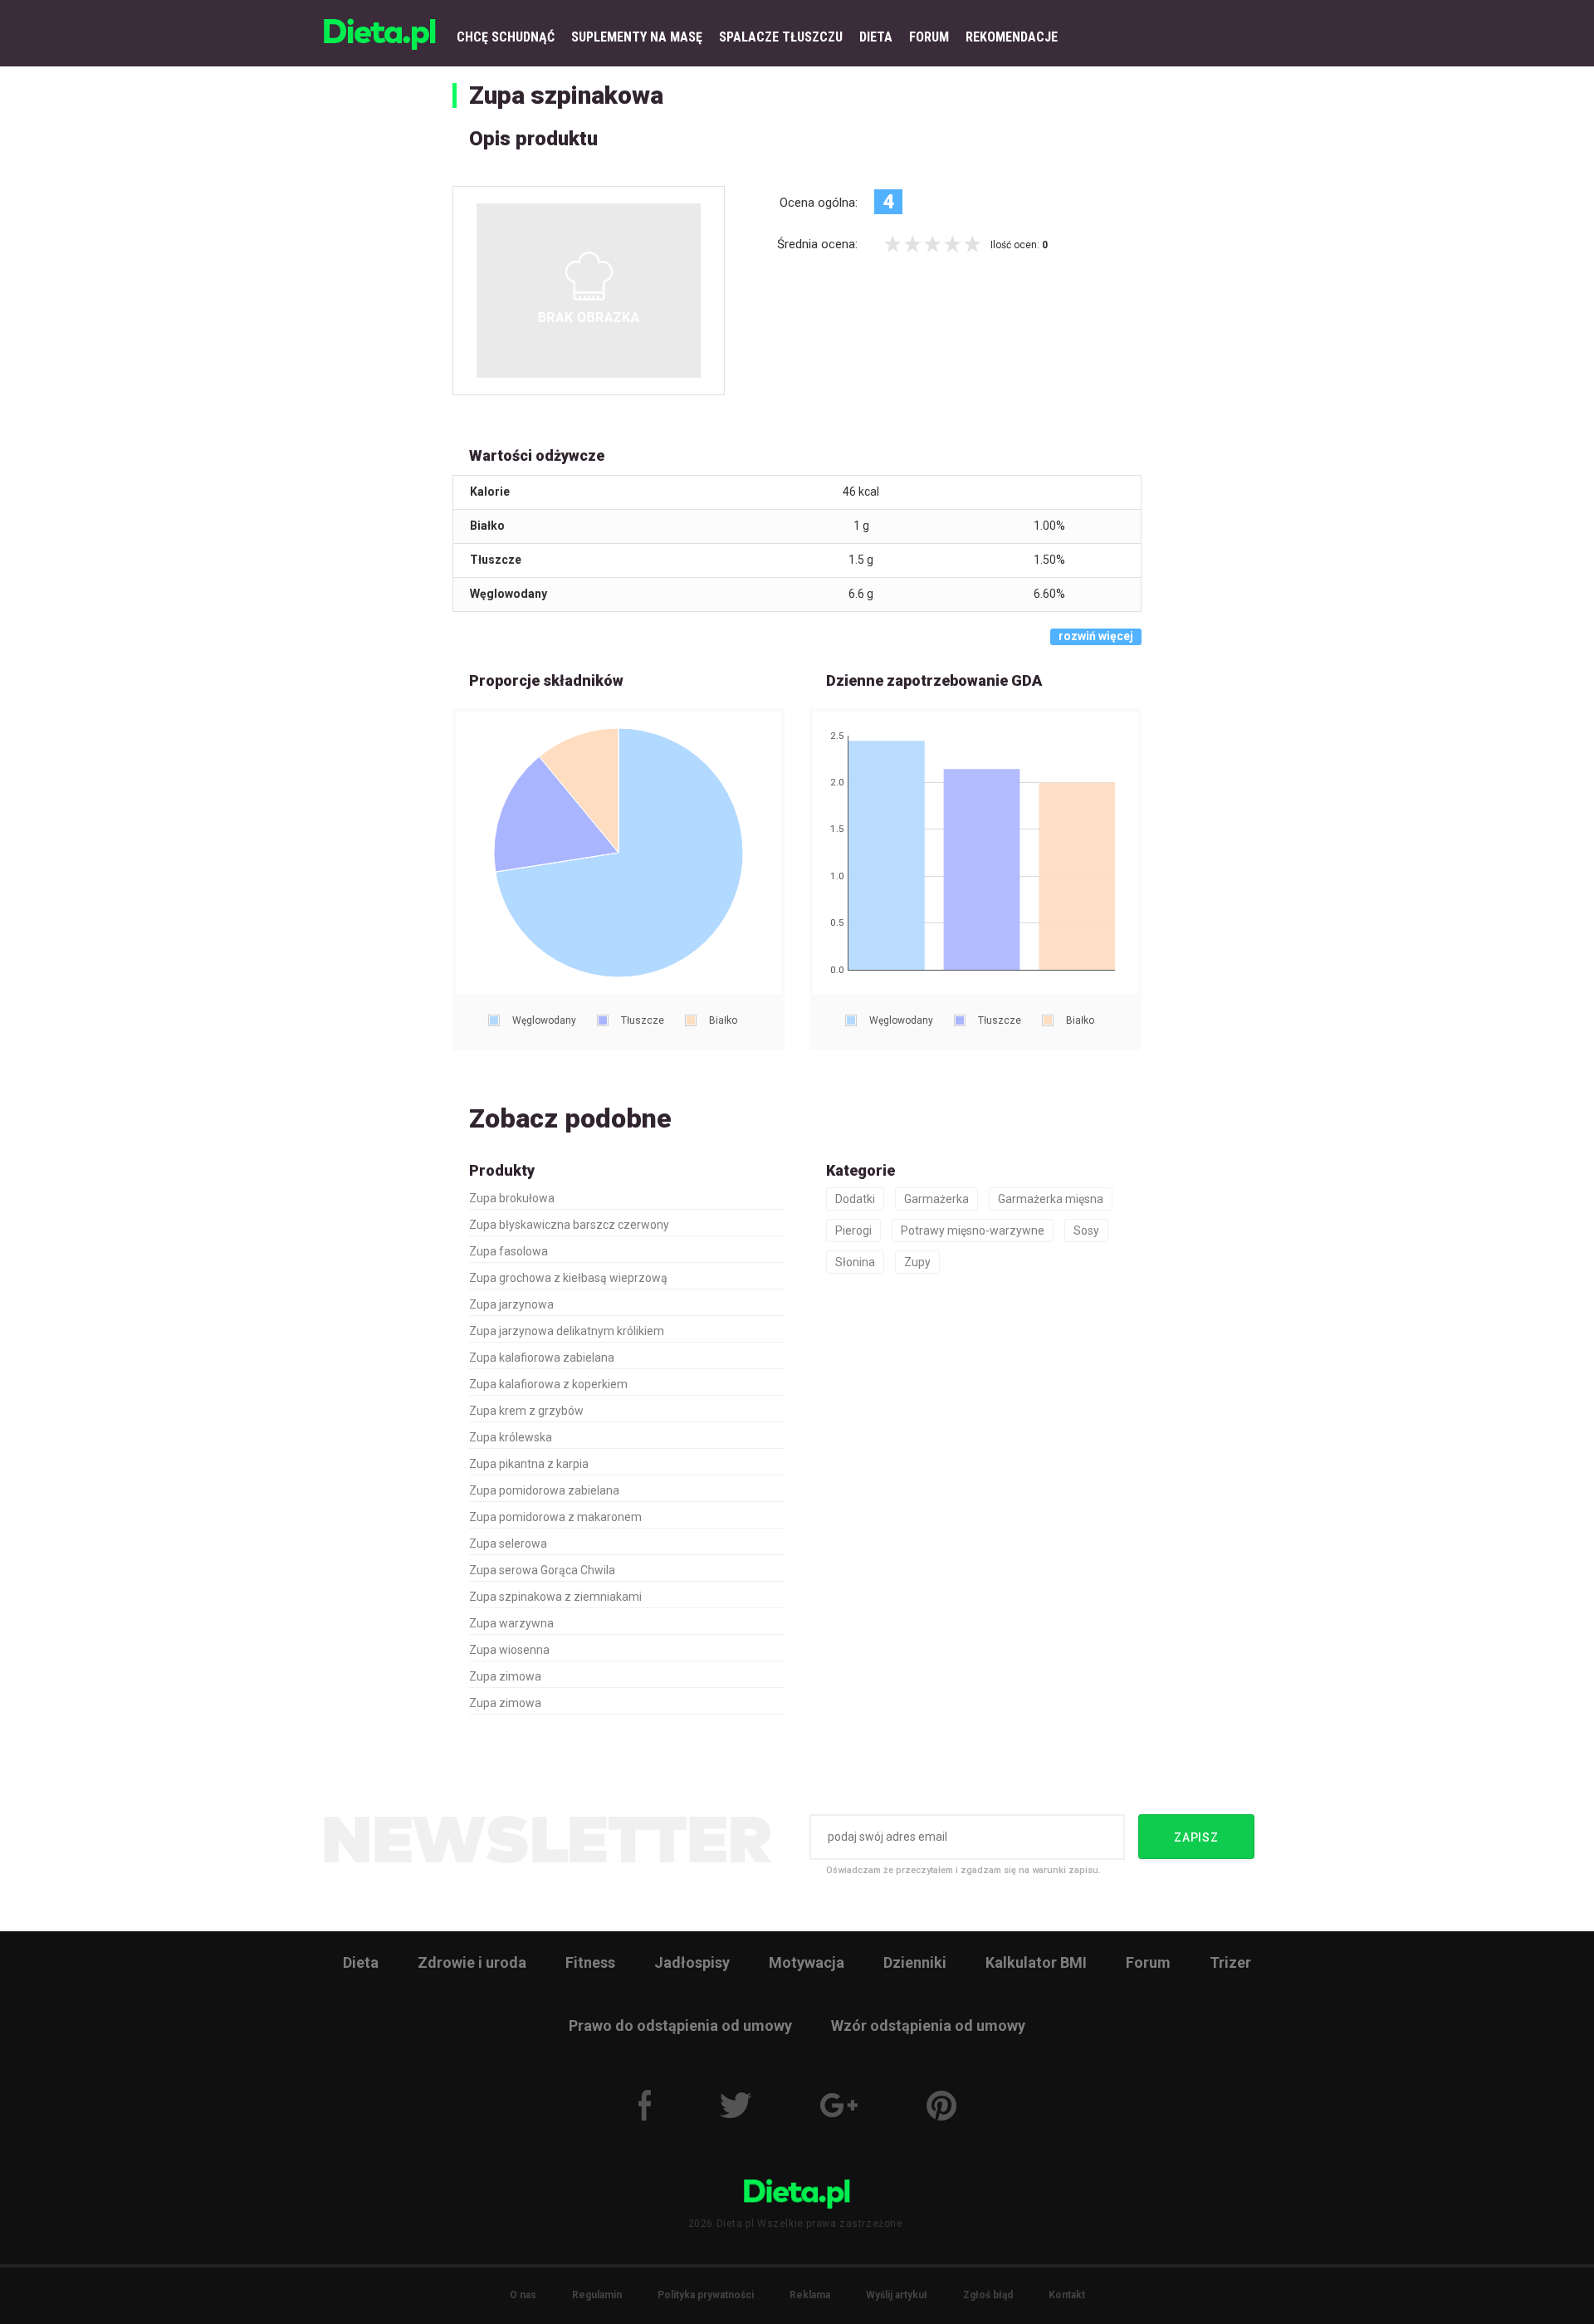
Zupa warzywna (511, 1623)
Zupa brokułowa (512, 1198)
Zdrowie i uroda (472, 1962)
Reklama (810, 2295)
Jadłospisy (692, 1962)
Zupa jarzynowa (511, 1304)
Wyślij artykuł (897, 2295)
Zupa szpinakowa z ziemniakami (555, 1597)
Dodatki (855, 1199)
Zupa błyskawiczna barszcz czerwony (569, 1225)
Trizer (1230, 1962)
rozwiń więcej (1096, 636)
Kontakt (1067, 2295)
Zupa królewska (511, 1437)
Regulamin (597, 2295)
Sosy (1086, 1230)
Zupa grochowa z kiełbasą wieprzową (568, 1278)
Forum (1148, 1962)
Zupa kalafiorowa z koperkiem (548, 1384)
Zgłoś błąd (988, 2295)
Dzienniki (915, 1962)
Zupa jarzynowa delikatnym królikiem (567, 1331)
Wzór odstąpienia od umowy (928, 2026)
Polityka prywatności (706, 2295)
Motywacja (807, 1962)
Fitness (590, 1962)
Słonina (855, 1262)
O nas (523, 2295)
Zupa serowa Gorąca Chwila (542, 1570)
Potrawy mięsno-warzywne (973, 1230)
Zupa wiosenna (509, 1650)
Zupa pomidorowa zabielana (544, 1490)
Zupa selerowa (508, 1544)
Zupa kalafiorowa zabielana (542, 1358)
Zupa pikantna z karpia (529, 1464)
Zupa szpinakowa (566, 95)
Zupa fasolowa (509, 1251)
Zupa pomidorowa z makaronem (555, 1517)
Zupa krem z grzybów (526, 1411)
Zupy (917, 1262)
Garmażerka (936, 1199)
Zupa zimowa (505, 1676)
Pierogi (853, 1230)
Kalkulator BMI (1036, 1962)
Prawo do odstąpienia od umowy (680, 2026)
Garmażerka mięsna (1051, 1199)
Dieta (361, 1962)
